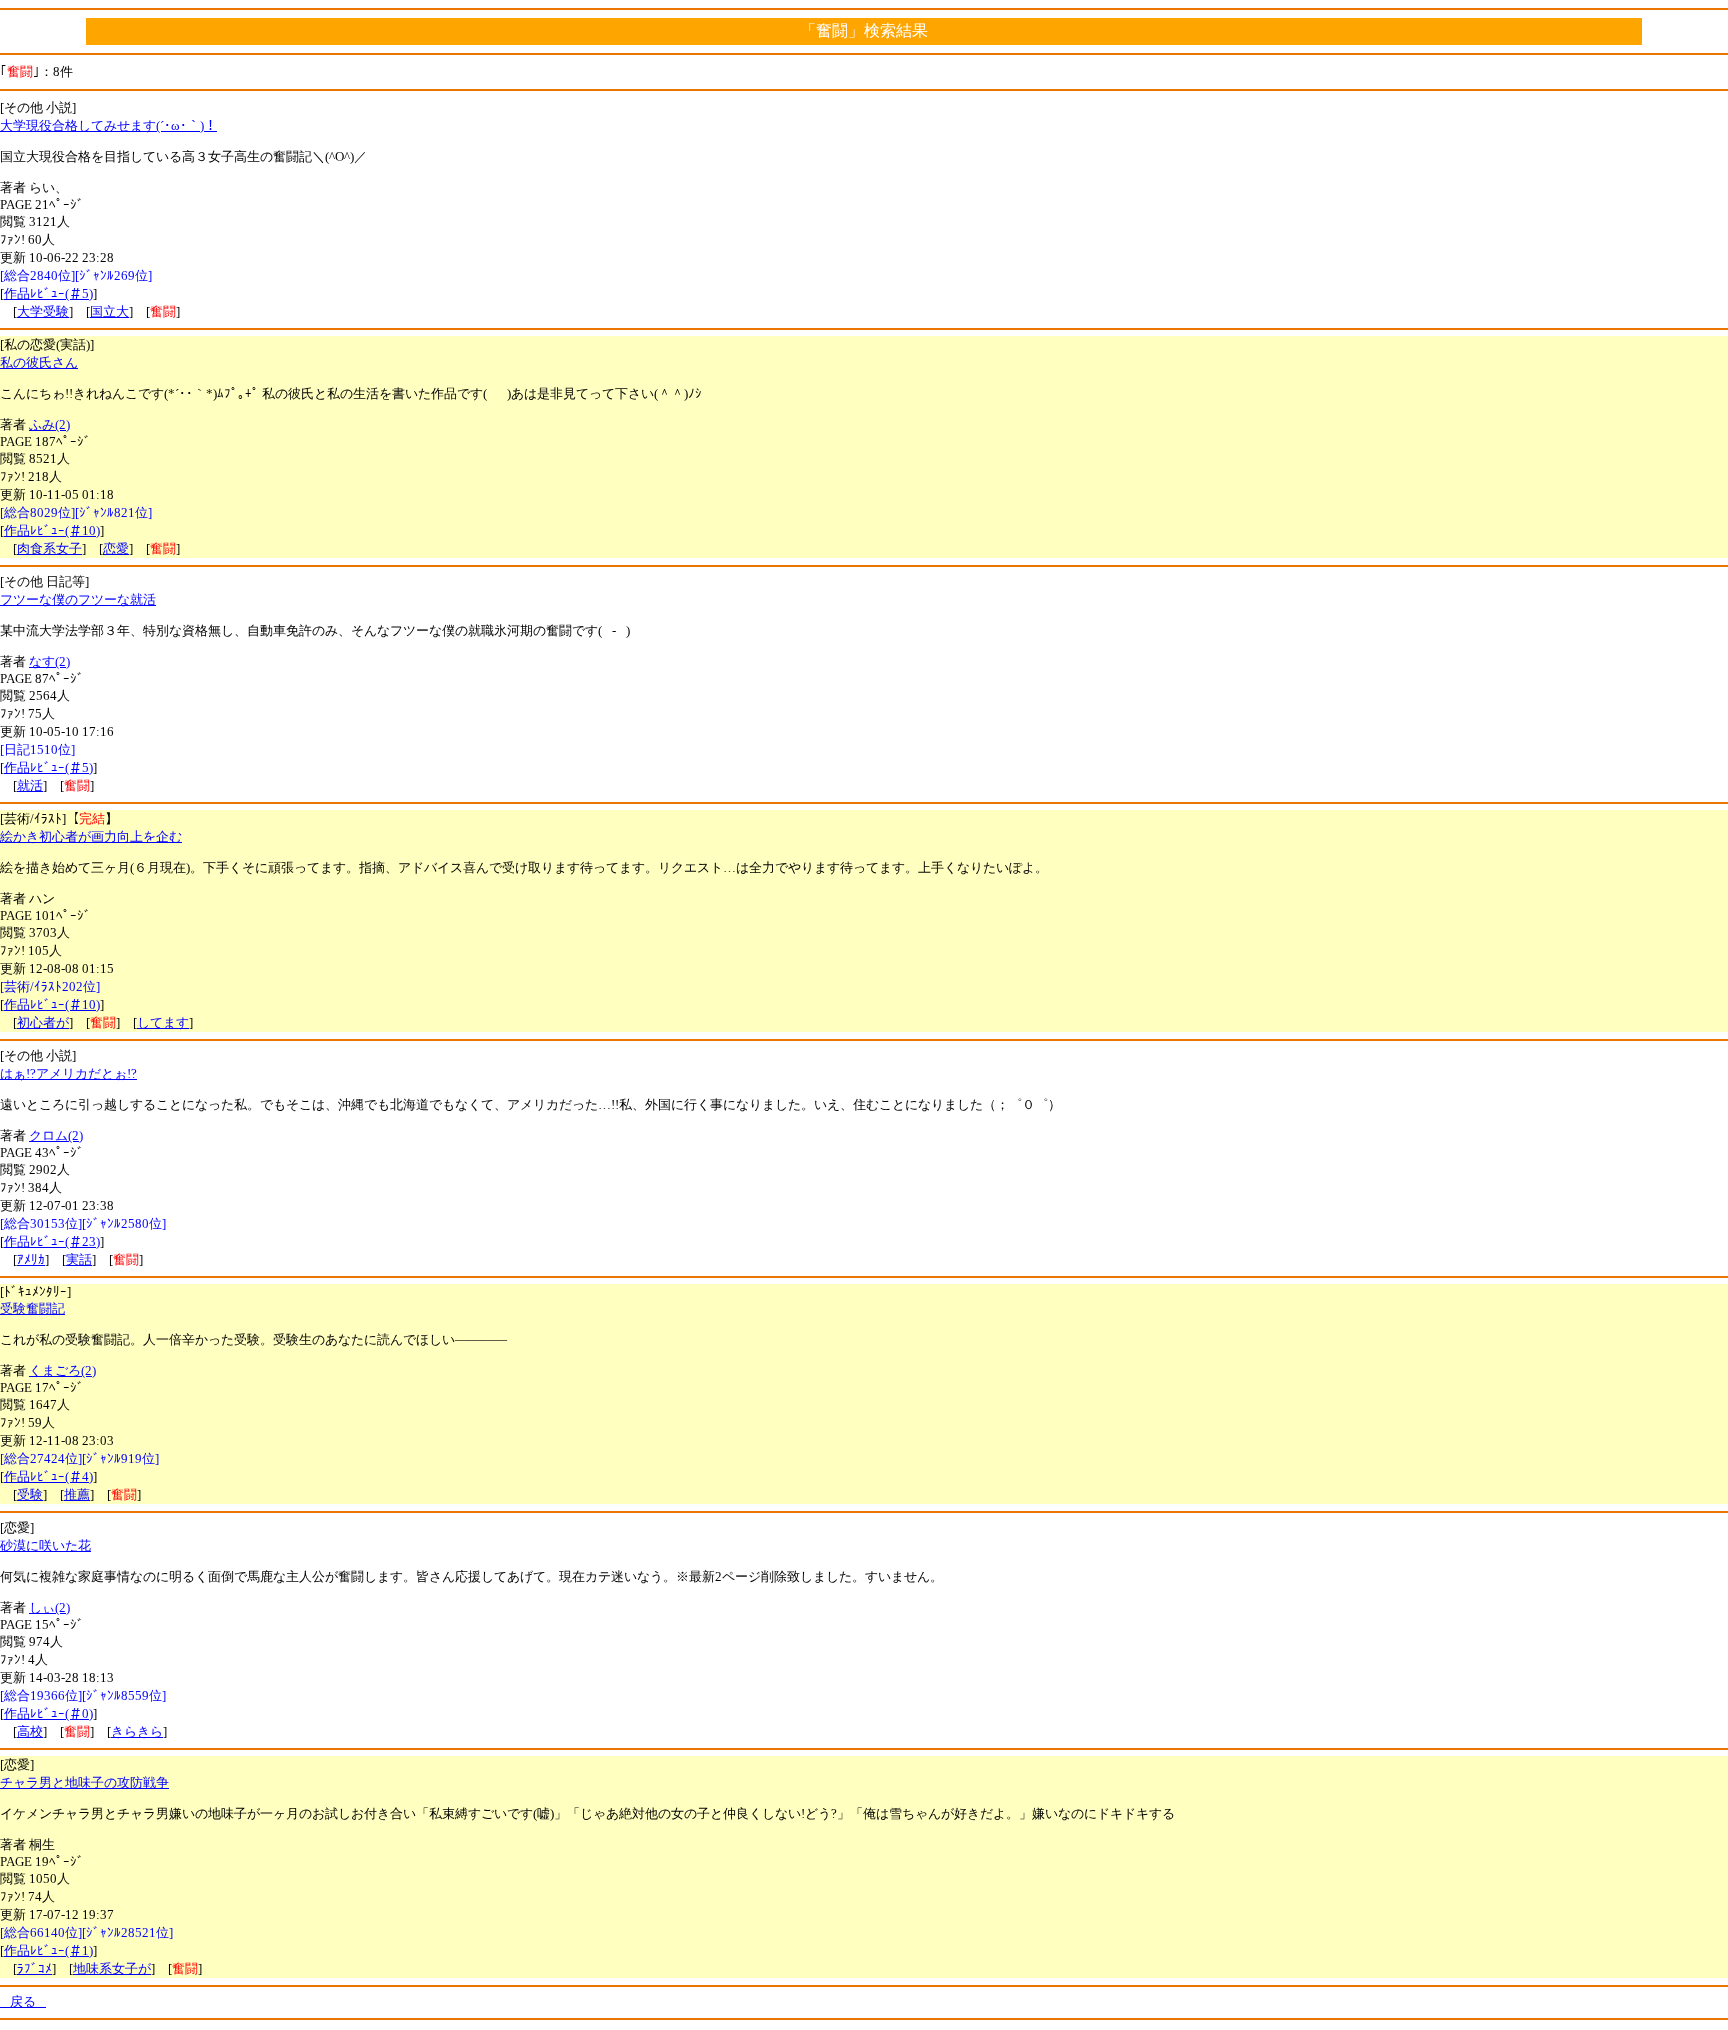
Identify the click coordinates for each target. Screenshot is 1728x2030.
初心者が (43, 1022)
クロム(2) (56, 1135)
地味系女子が (112, 1968)
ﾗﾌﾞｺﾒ (34, 1968)
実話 (79, 1259)
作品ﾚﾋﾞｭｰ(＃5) (48, 293)
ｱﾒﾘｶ (31, 1259)
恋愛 (116, 548)
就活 (30, 785)
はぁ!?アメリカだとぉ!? (68, 1073)
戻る (23, 2001)
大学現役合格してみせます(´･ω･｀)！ (108, 125)
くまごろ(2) (62, 1370)
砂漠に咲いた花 (45, 1545)
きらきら (137, 1731)
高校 (30, 1731)
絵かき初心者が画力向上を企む (91, 836)
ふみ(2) (49, 424)
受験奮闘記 (32, 1308)
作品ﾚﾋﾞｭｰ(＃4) (48, 1476)
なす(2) (49, 661)
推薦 (77, 1494)
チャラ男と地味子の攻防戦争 (84, 1782)
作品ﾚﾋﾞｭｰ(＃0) (48, 1713)
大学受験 (43, 311)
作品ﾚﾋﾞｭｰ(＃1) (48, 1950)
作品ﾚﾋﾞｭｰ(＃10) (52, 530)
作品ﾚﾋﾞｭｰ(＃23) (52, 1241)
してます (163, 1022)
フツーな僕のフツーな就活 (78, 599)
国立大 (109, 311)
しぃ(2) (49, 1607)
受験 (30, 1494)
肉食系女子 (49, 548)
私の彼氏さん (39, 362)
